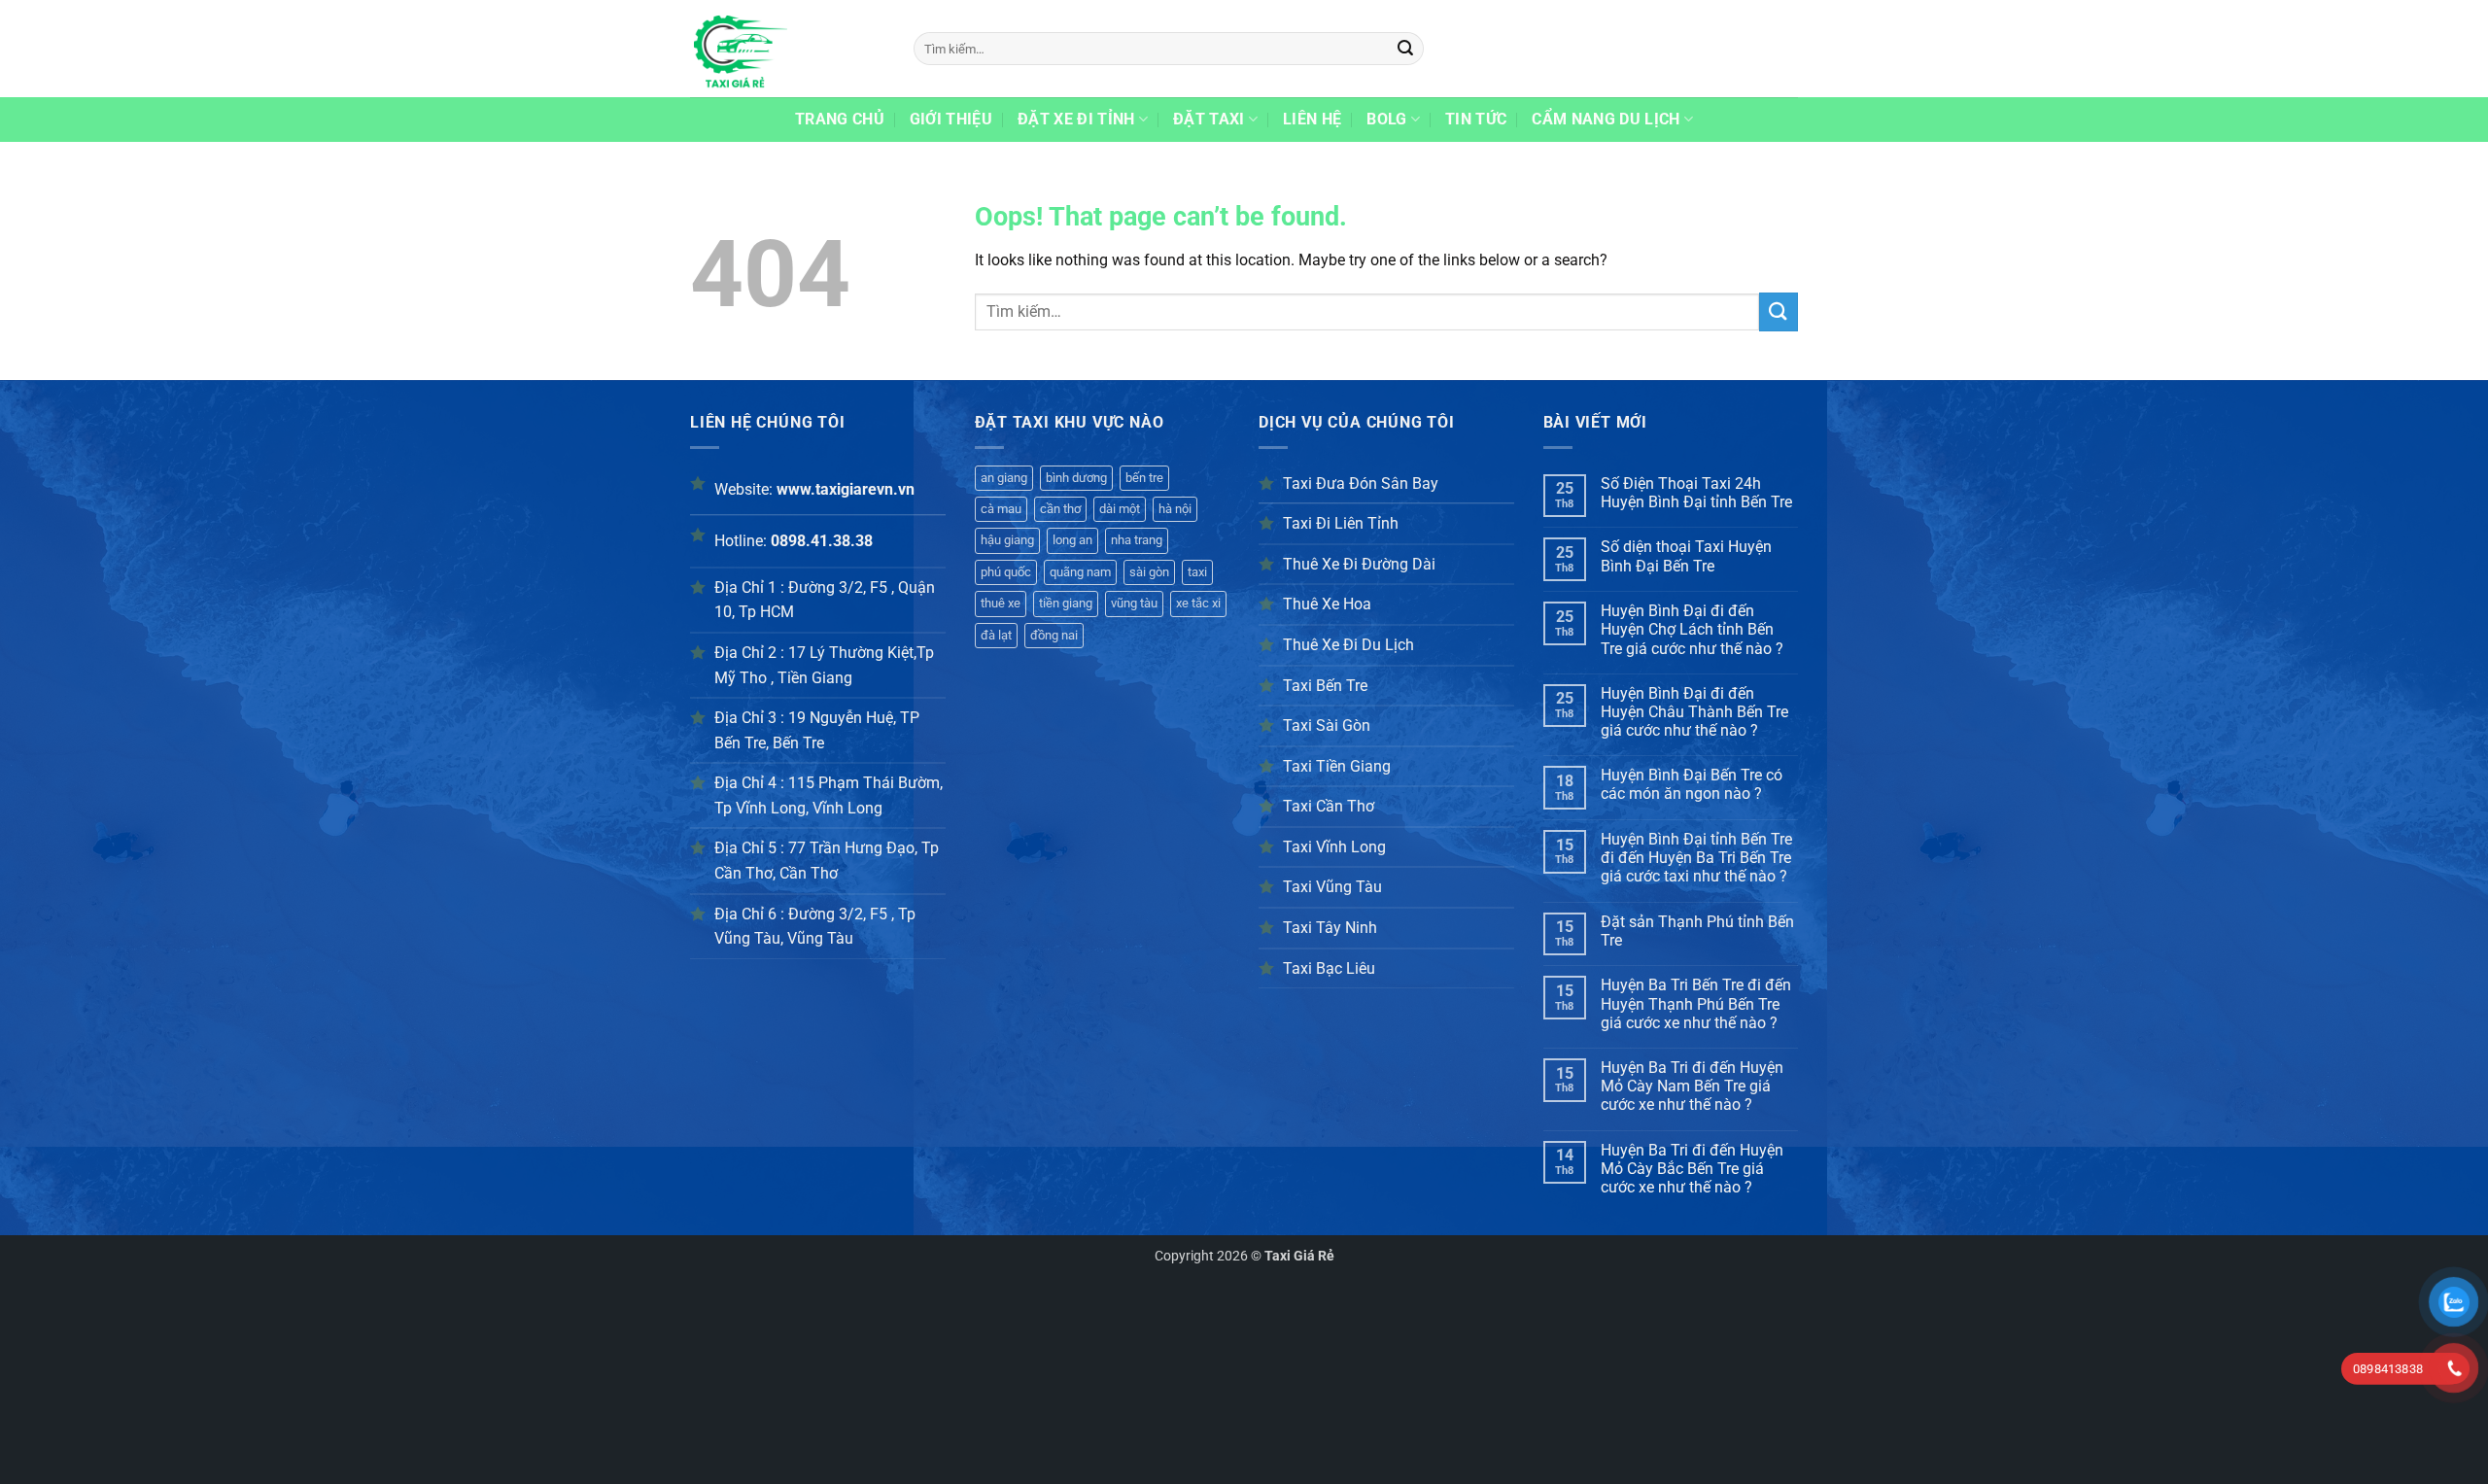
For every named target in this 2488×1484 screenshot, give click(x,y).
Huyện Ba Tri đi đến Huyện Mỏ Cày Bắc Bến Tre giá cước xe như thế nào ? (1692, 1169)
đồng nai (1054, 635)
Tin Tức (1476, 119)
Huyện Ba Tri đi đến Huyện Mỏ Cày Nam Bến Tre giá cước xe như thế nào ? (1692, 1086)
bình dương (1076, 478)
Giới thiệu (951, 119)
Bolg (1386, 119)
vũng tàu (1134, 603)
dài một (1120, 509)
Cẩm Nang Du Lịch (1606, 119)
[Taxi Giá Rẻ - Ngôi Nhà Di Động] (787, 49)
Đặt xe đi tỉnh (1076, 119)
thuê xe (1001, 603)
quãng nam (1080, 572)
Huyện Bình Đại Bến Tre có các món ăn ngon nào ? (1692, 784)
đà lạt (996, 635)
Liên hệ (1312, 119)
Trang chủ (840, 119)
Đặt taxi (1209, 119)
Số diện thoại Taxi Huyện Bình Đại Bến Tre (1686, 556)
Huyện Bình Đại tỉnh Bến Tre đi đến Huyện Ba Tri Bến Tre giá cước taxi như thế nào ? (1696, 858)
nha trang (1137, 540)
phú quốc (1006, 572)
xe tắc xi (1198, 603)
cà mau (1001, 509)
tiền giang (1066, 603)
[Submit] (1406, 49)
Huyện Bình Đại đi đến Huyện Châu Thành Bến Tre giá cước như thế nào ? (1694, 712)
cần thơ (1060, 509)
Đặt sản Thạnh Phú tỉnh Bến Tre (1697, 931)
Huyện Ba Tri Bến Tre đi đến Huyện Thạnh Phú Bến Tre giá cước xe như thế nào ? (1696, 1003)
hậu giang (1007, 540)
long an (1072, 540)
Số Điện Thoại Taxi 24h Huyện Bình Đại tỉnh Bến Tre (1696, 493)
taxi (1197, 572)
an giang (1004, 478)
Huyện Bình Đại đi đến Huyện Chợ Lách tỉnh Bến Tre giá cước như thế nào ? (1692, 629)
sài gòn (1149, 572)
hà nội (1175, 509)
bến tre (1144, 478)
